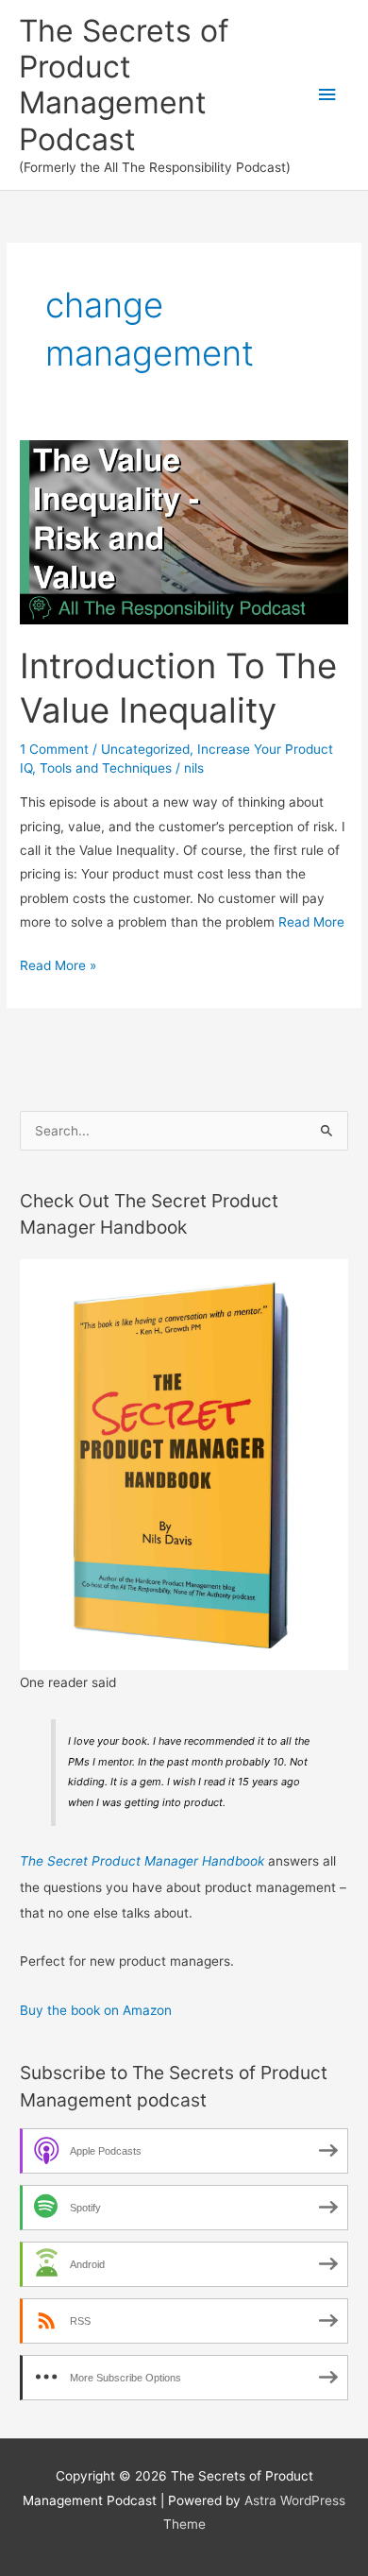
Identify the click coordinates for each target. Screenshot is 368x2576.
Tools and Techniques (106, 768)
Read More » (58, 967)
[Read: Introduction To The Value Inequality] (184, 531)
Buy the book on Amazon (96, 2010)
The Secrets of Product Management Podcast (124, 85)
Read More (311, 922)
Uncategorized (145, 749)
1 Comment (54, 749)
